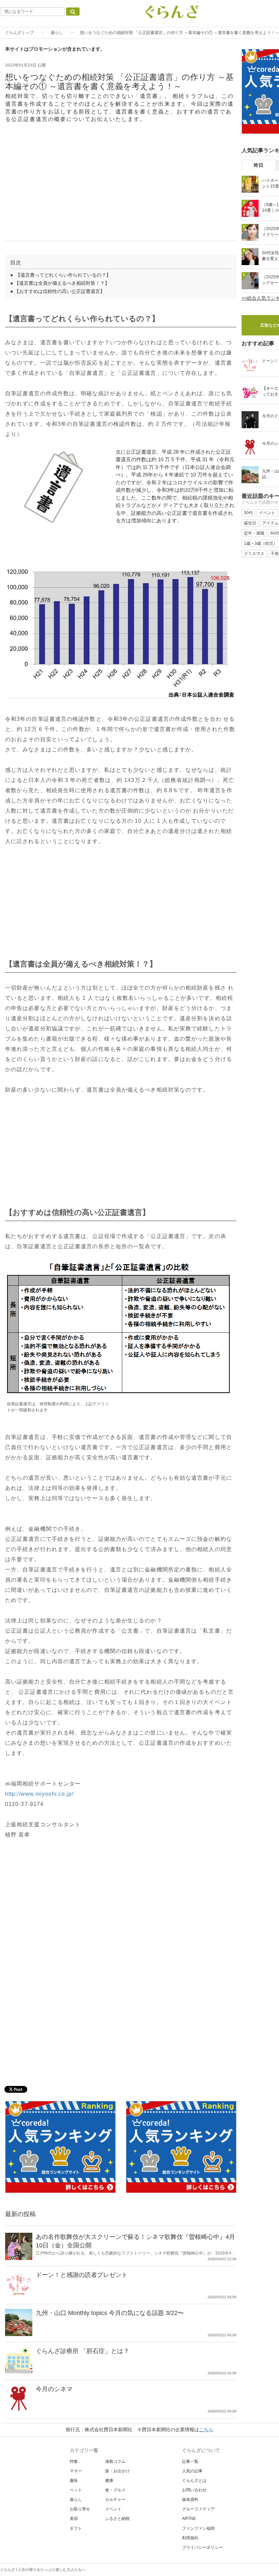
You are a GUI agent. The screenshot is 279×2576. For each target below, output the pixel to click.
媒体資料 (190, 2500)
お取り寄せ (80, 2509)
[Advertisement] (121, 186)
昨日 (259, 165)
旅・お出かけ (117, 2471)
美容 (74, 2519)
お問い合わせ (194, 2490)
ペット (76, 2490)
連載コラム (115, 2461)
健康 (109, 2481)
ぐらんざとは (194, 2481)
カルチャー (115, 2500)
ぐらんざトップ (19, 33)
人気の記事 (192, 2471)
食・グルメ (115, 2490)
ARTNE (189, 2519)
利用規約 (190, 2538)
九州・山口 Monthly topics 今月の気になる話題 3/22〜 (110, 2313)
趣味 (74, 2481)
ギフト (76, 2528)
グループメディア (198, 2509)
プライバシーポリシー (202, 2547)
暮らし (57, 33)
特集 (74, 2461)
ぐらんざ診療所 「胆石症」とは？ (83, 2351)
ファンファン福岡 (198, 2528)
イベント (113, 2509)
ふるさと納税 (117, 2519)
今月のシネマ (54, 2389)
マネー (76, 2471)
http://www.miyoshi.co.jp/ (39, 1794)
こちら (206, 2430)
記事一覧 (190, 2461)
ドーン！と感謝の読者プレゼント (82, 2275)
